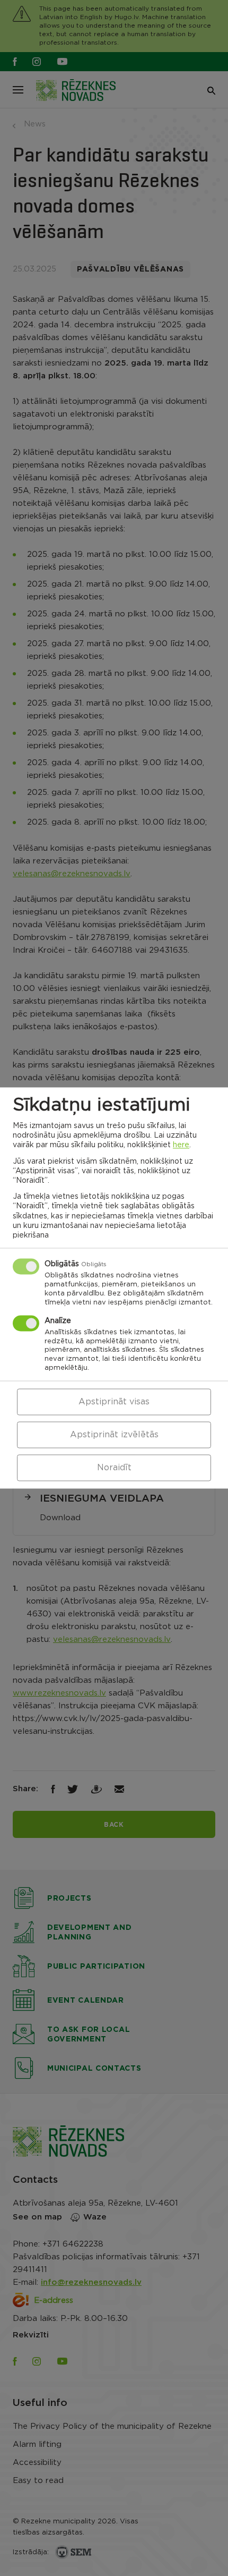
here (181, 1146)
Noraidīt (114, 1468)
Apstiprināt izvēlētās (114, 1435)
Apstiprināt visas (114, 1402)
